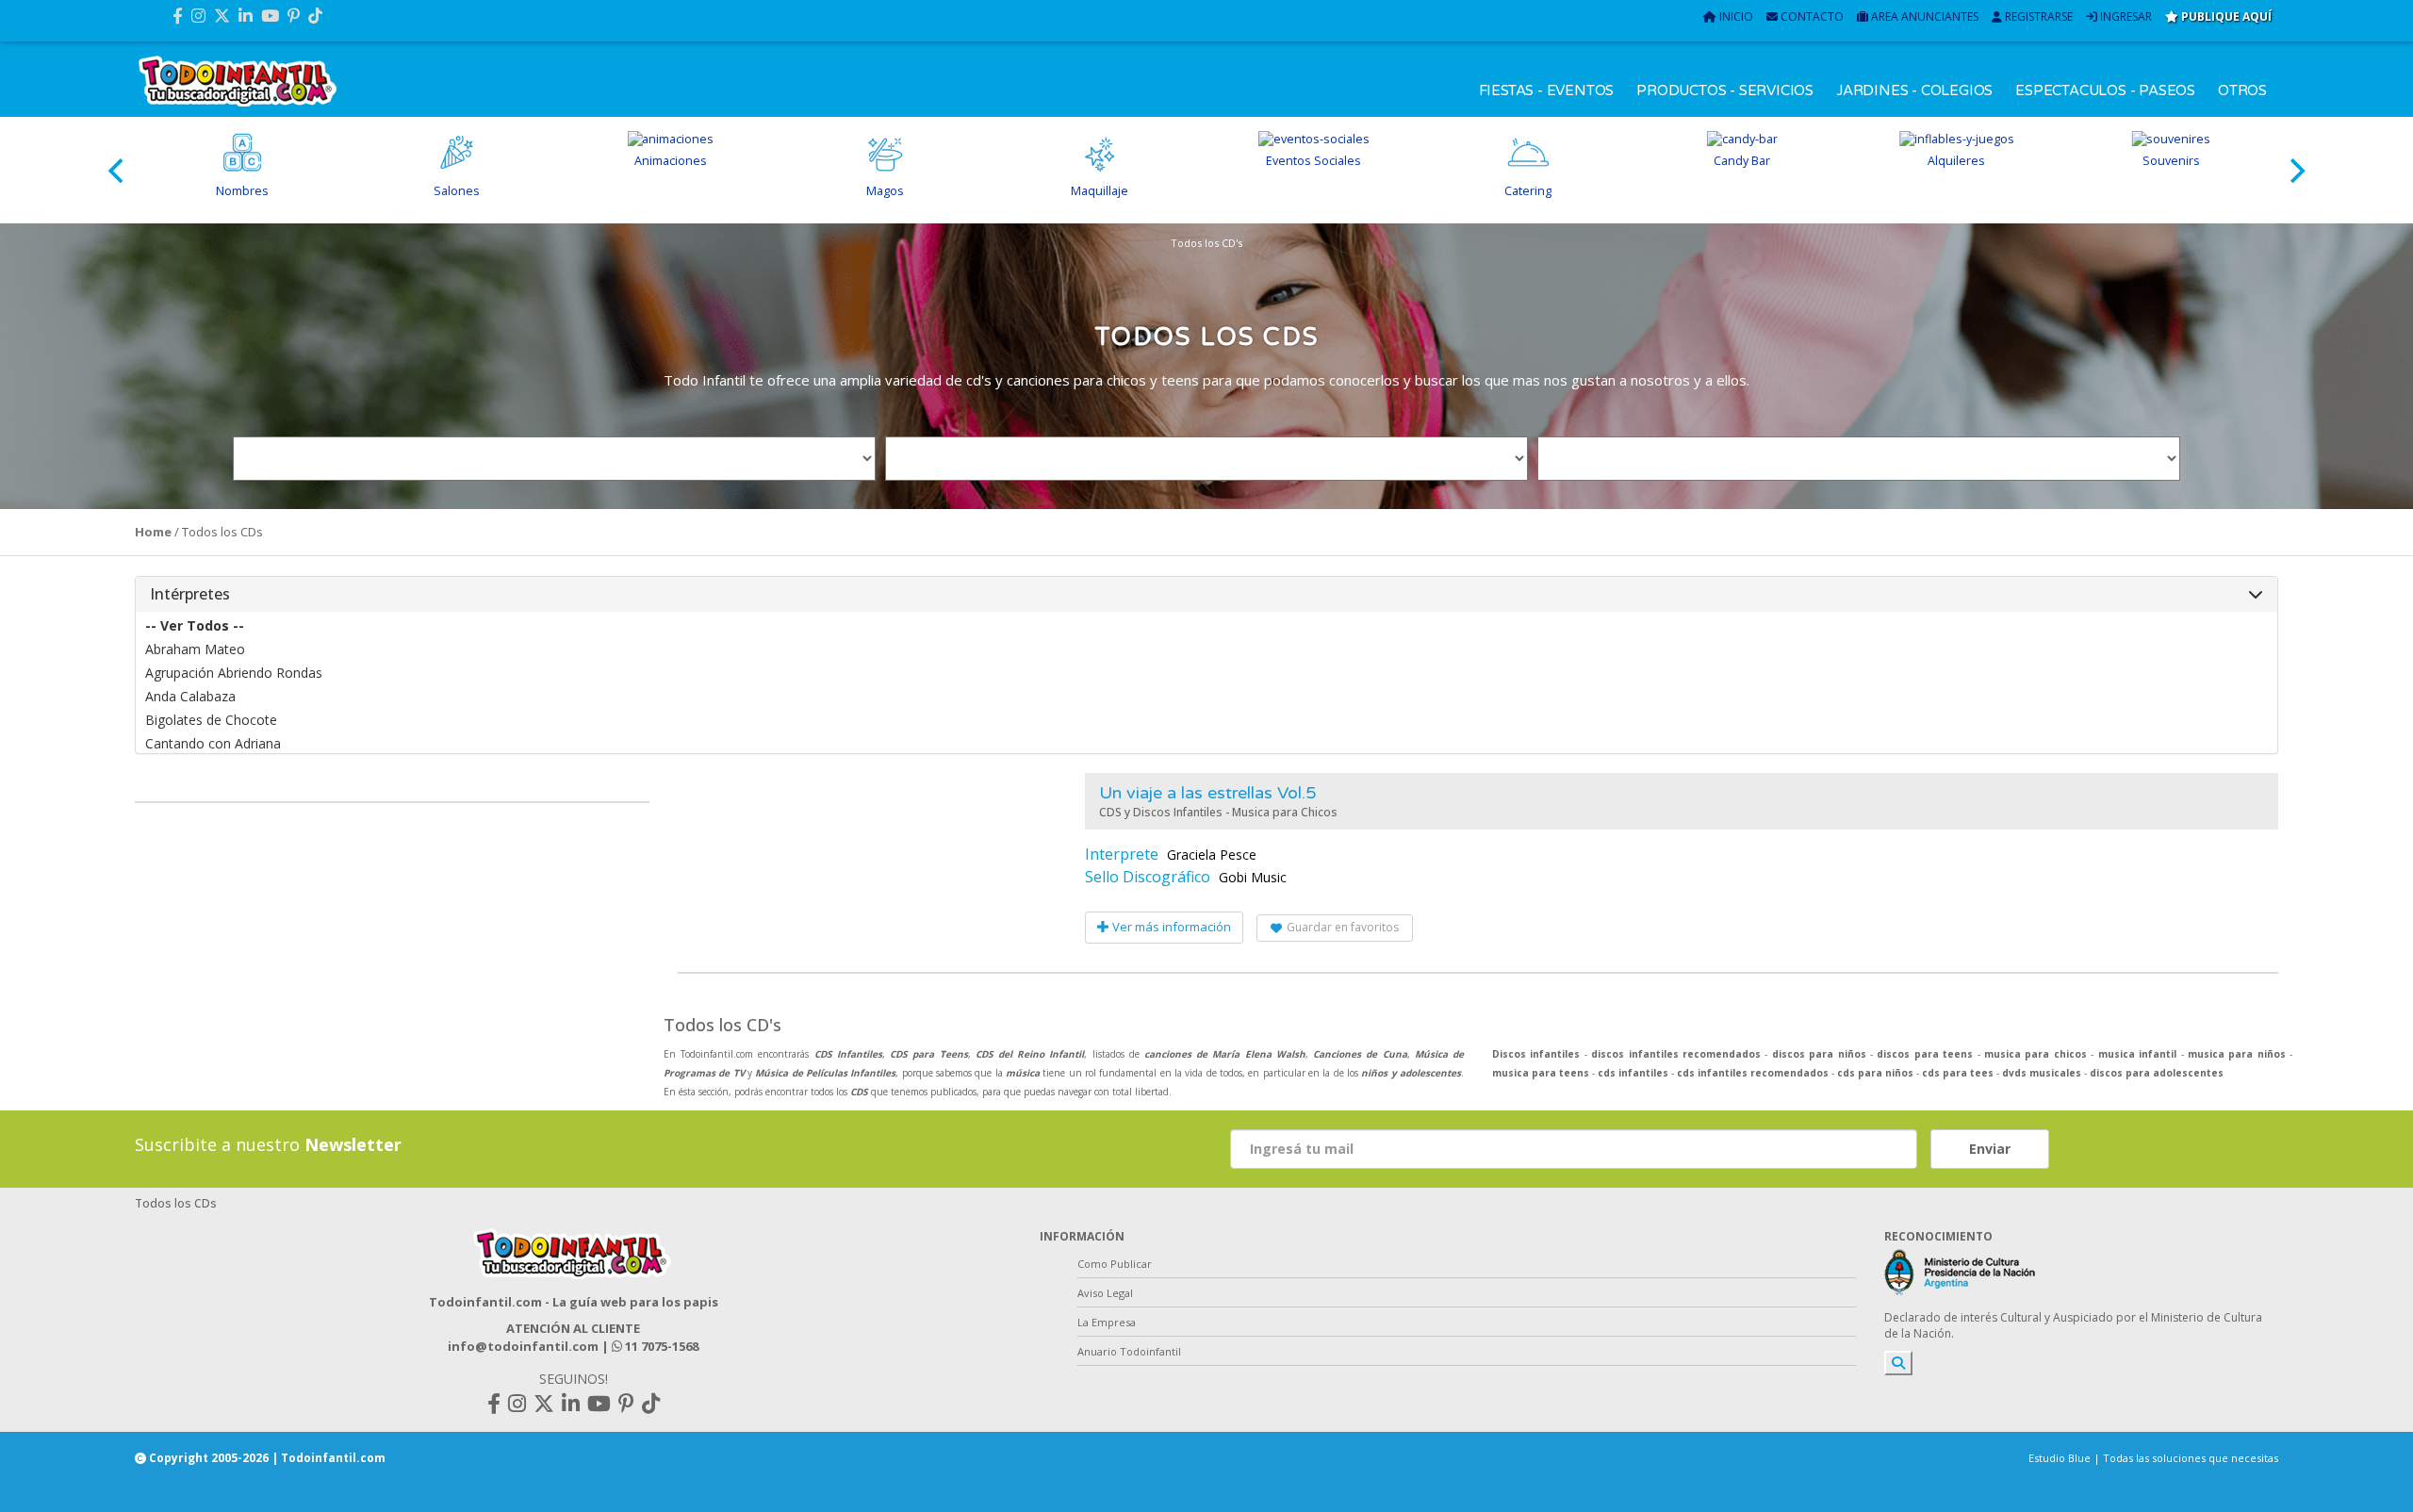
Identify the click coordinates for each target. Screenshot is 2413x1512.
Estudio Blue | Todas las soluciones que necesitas (2153, 1458)
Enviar (1990, 1149)
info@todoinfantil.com (523, 1346)
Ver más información (1170, 927)
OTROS (2242, 90)
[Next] (2295, 171)
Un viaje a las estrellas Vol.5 (1207, 793)
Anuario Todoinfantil (1129, 1351)
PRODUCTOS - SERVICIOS (1725, 90)
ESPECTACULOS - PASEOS (2105, 90)
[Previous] (118, 171)
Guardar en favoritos (1343, 927)
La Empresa (1107, 1322)
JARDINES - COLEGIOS (1914, 90)
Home (153, 532)
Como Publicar (1115, 1264)
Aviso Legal (1105, 1293)
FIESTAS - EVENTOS (1547, 90)
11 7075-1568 (660, 1346)
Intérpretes (190, 594)
